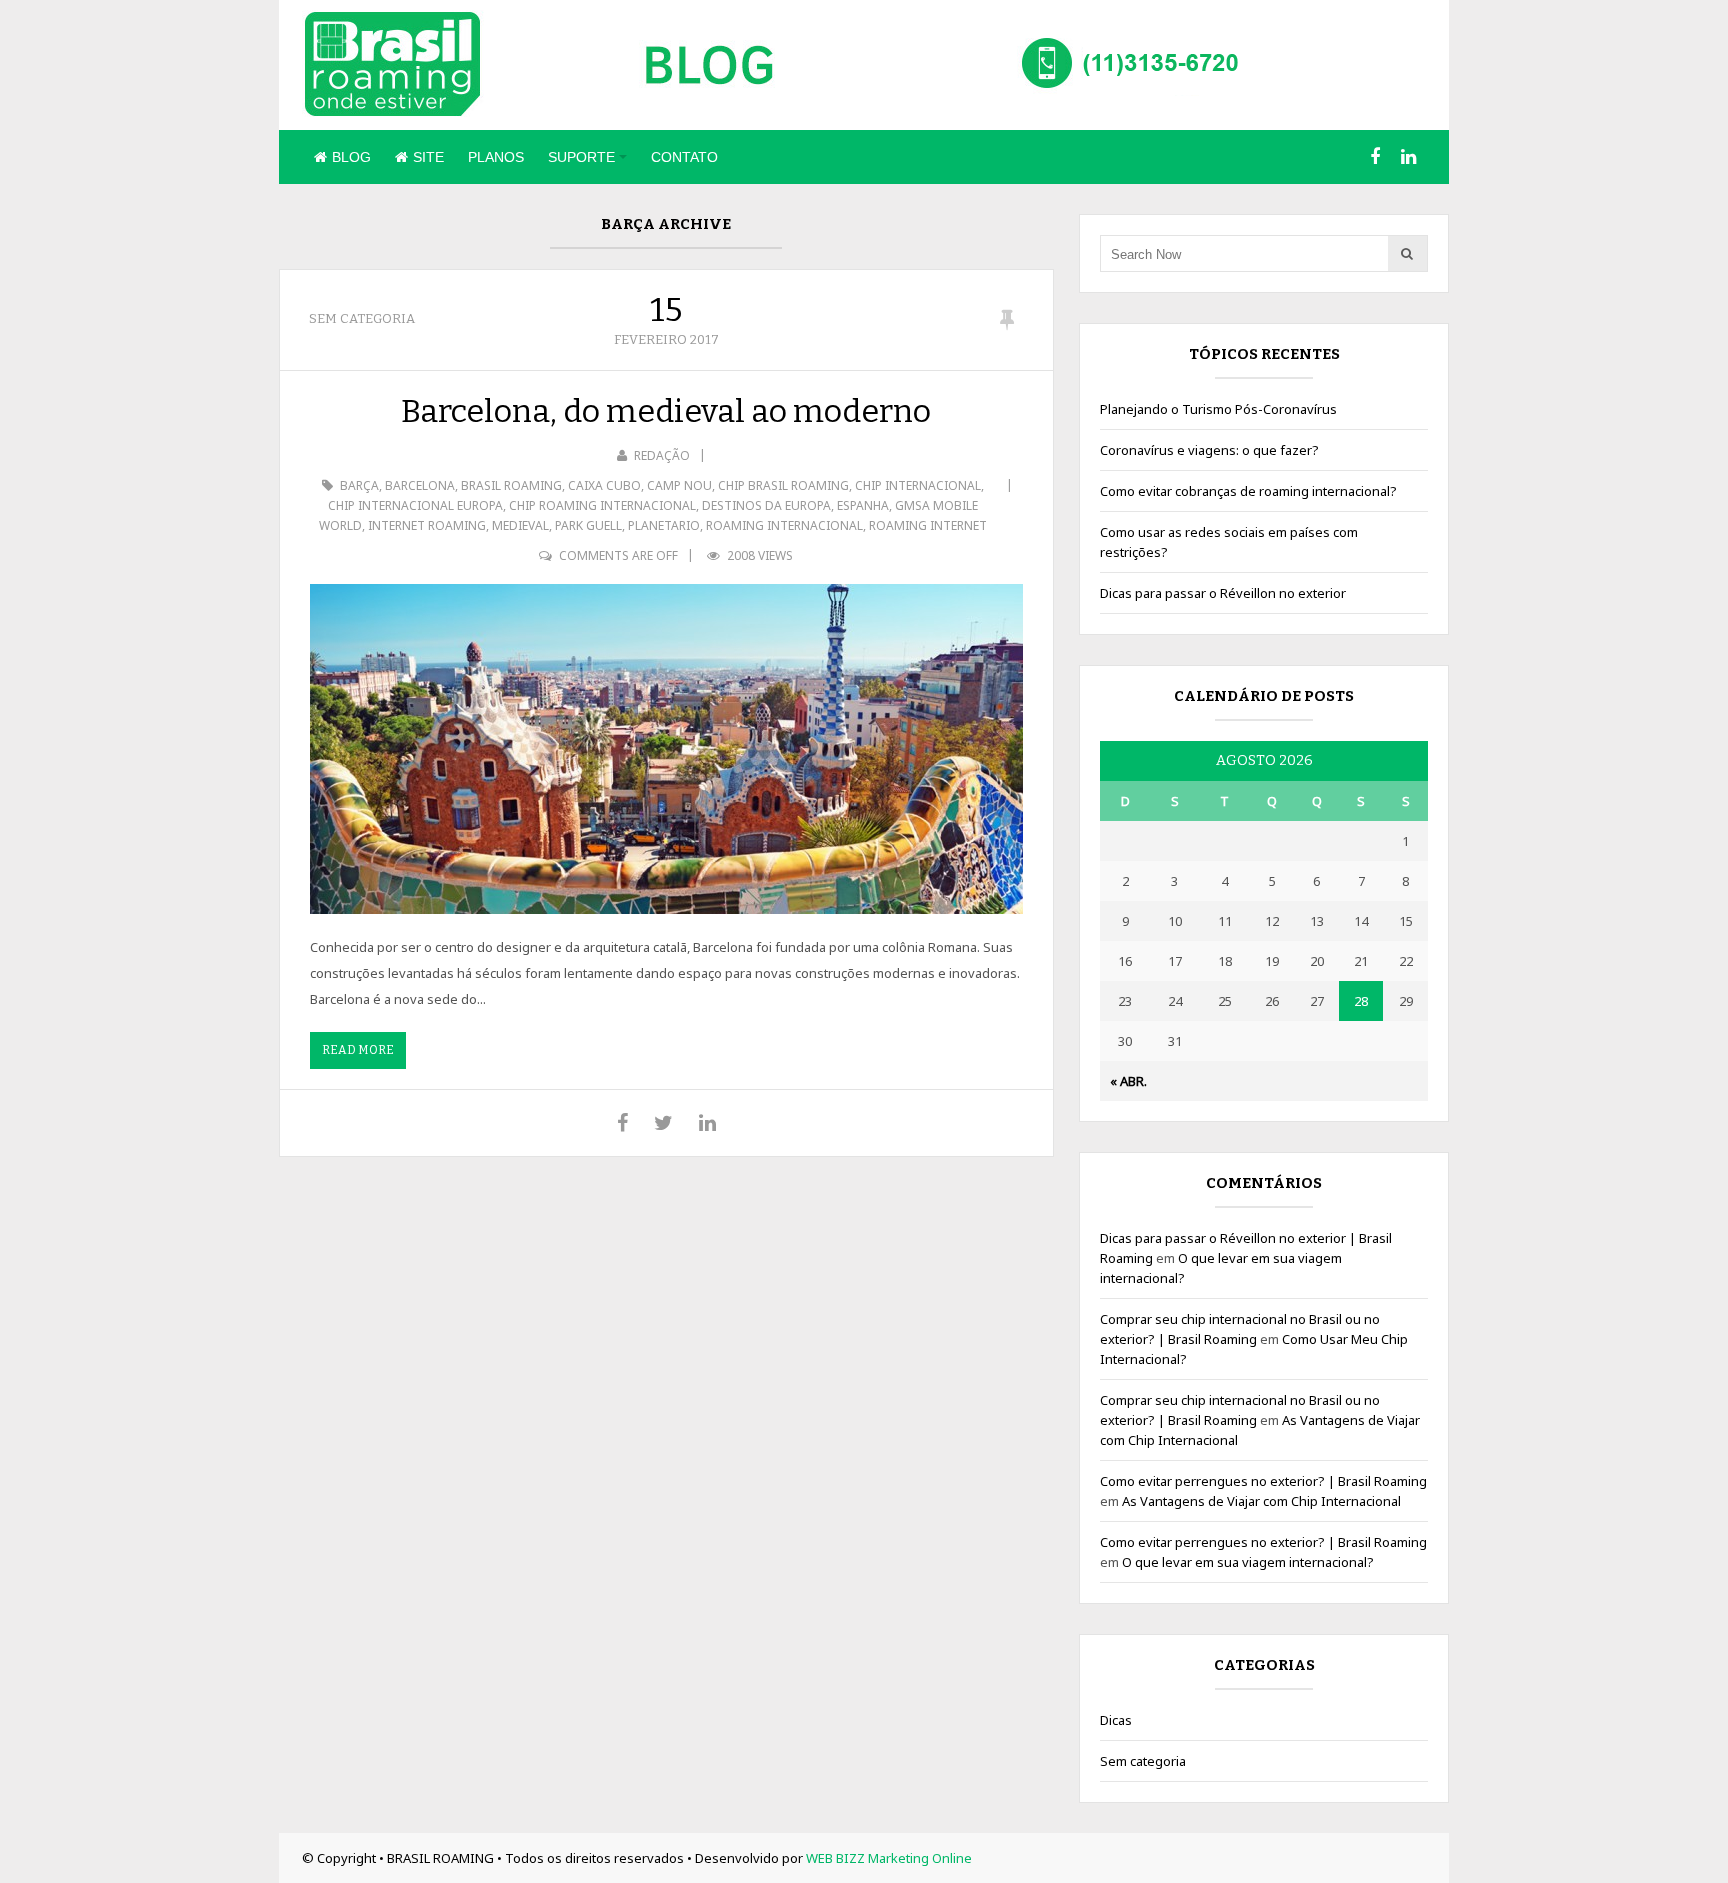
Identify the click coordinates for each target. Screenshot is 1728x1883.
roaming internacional (784, 525)
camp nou (679, 485)
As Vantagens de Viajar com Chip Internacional (1261, 1501)
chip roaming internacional (602, 505)
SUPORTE (581, 157)
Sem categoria (362, 318)
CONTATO (684, 157)
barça (359, 485)
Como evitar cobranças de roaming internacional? (1248, 491)
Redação (662, 455)
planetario (664, 525)
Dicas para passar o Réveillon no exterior (1223, 593)
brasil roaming (511, 485)
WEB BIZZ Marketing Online (889, 1858)
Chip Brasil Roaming (783, 485)
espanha (863, 505)
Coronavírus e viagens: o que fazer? (1209, 450)
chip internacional (918, 485)
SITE (428, 157)
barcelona (420, 485)
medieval (520, 525)
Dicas (1116, 1720)
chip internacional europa (415, 505)
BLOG (351, 157)
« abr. (1128, 1081)
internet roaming (427, 525)
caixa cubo (604, 485)
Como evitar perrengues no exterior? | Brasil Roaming (1263, 1481)
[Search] (1407, 253)
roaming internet (928, 525)
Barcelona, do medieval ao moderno (666, 411)
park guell (588, 525)
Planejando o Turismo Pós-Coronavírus (1218, 409)
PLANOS (496, 157)
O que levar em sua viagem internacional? (1248, 1562)
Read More (358, 1050)
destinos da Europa (766, 505)
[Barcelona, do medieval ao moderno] (666, 749)
